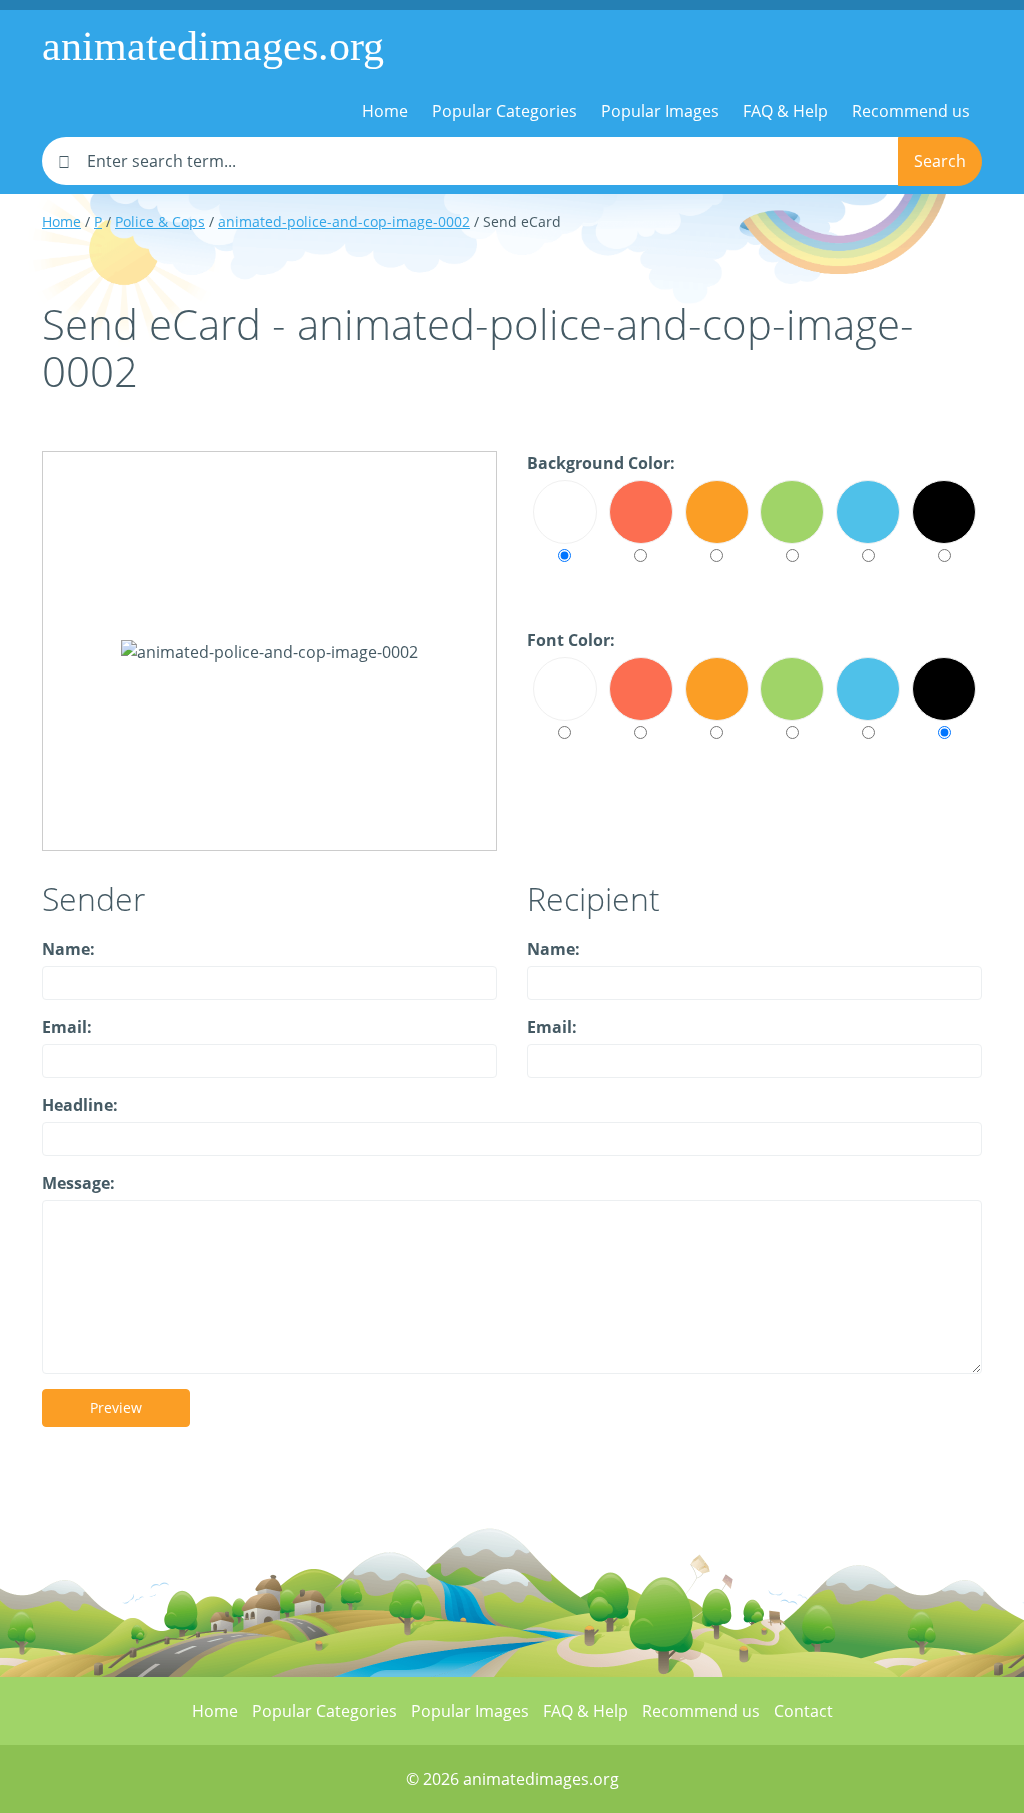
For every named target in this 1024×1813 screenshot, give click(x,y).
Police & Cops (160, 221)
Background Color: (601, 463)
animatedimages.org (213, 46)
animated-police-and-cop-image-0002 (344, 221)
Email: (67, 1027)
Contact (803, 1711)
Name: (68, 949)
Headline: (80, 1105)
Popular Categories (504, 111)
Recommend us (911, 111)
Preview (116, 1407)
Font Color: (571, 640)
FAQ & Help (785, 111)
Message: (78, 1183)
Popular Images (660, 111)
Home (385, 111)
